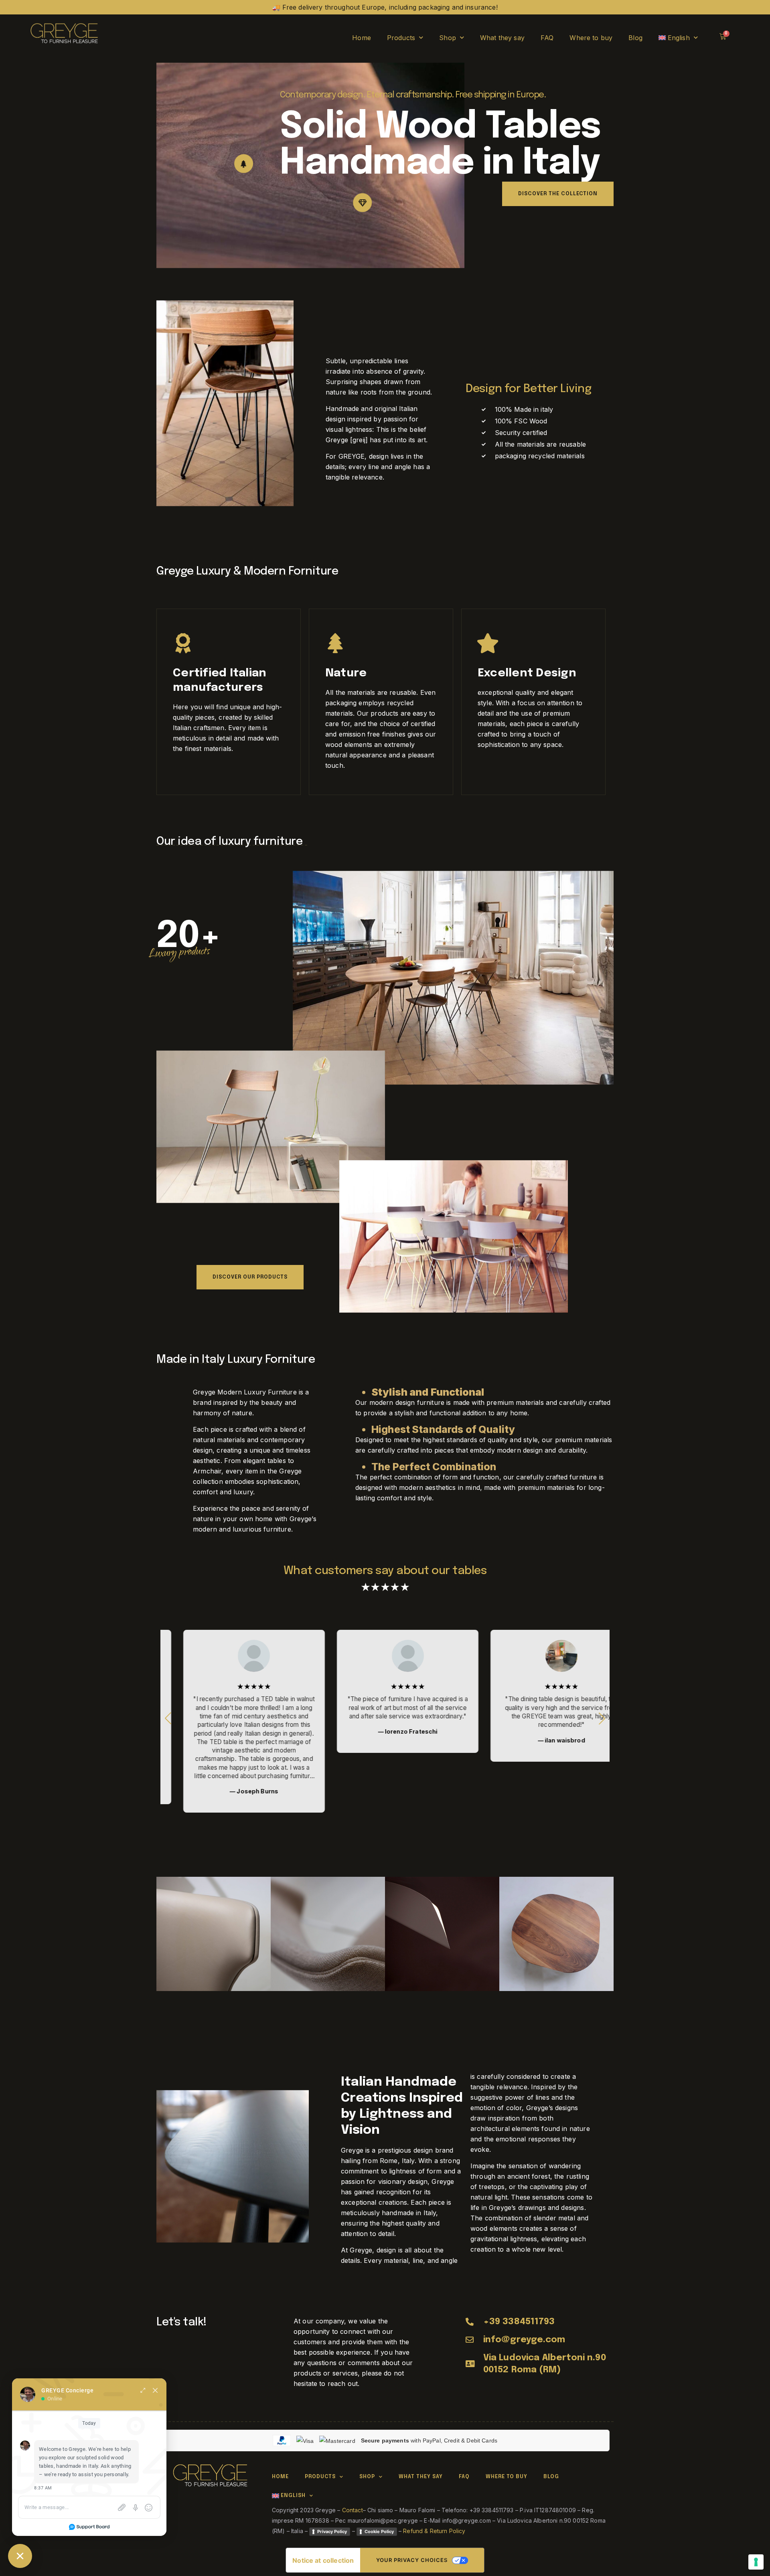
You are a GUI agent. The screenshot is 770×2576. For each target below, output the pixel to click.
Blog (635, 38)
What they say (502, 38)
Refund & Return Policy (434, 2531)
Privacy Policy (332, 2531)
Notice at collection (323, 2560)
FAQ (547, 38)
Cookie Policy (379, 2531)
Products (401, 38)
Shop (448, 38)
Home (362, 38)
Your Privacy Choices (412, 2560)
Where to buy (591, 38)
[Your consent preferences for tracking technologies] (756, 2562)
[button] (602, 1718)
